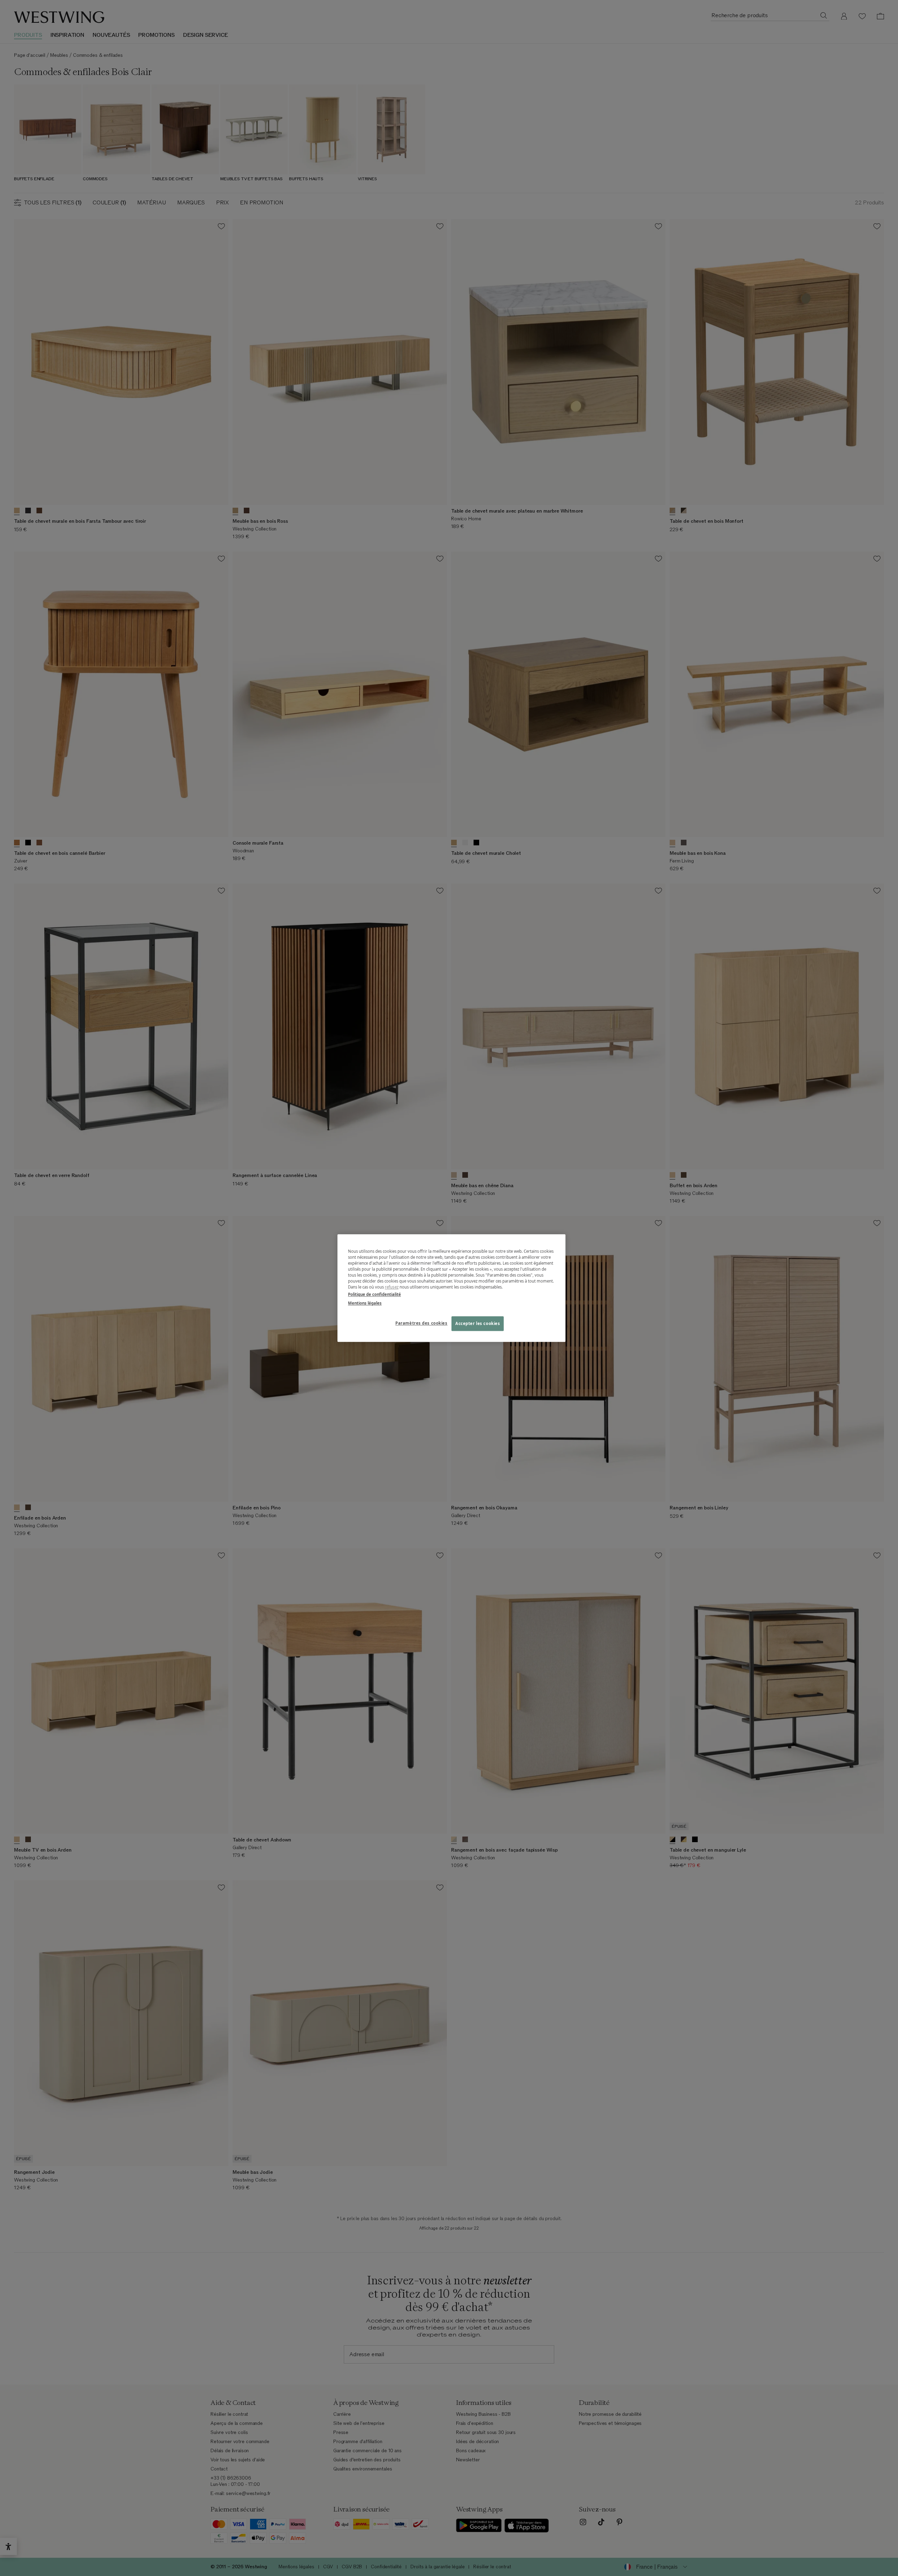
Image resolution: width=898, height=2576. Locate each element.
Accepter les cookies (478, 1323)
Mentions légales (365, 1303)
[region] (451, 1288)
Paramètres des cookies (421, 1323)
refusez (392, 1287)
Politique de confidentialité (374, 1294)
